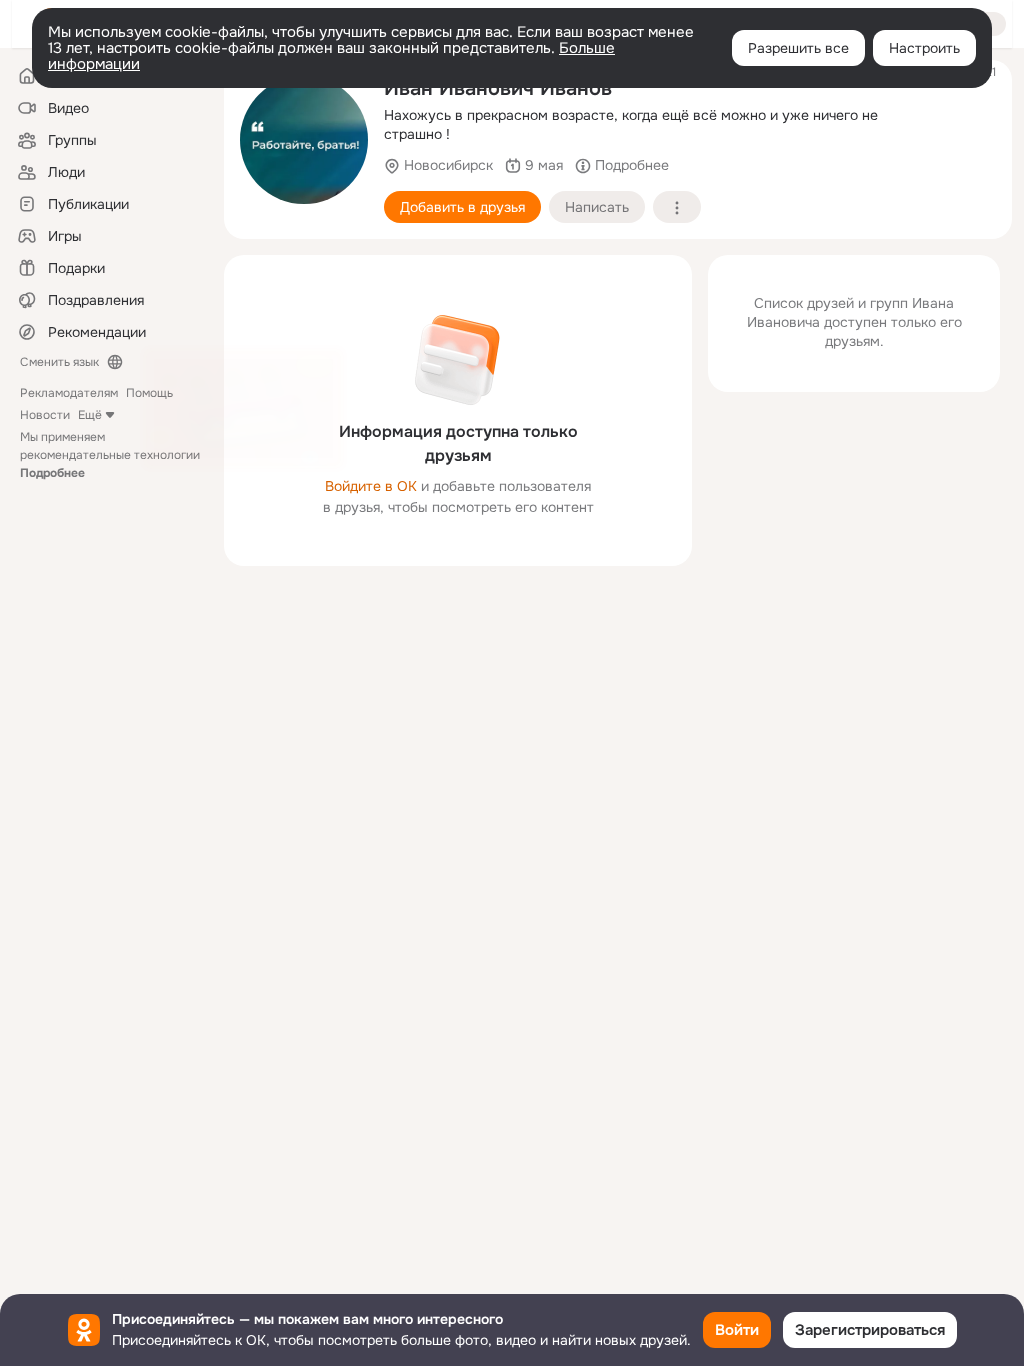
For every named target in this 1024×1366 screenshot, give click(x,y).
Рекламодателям (69, 393)
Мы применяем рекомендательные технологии (110, 455)
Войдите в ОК (371, 486)
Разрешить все (798, 48)
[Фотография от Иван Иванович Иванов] (304, 140)
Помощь (149, 393)
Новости (45, 415)
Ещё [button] (90, 415)
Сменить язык (59, 362)
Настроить (924, 48)
